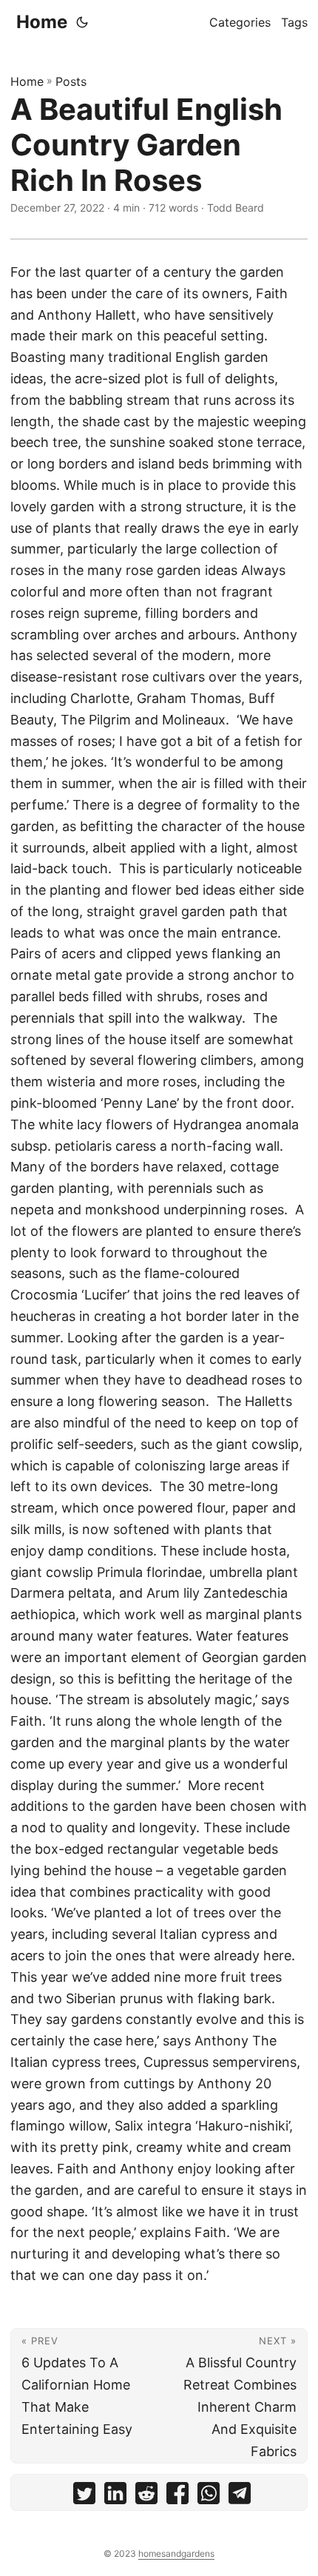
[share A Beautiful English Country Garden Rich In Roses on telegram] (240, 2496)
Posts (71, 81)
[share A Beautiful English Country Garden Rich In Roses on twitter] (84, 2496)
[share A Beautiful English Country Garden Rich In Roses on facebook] (177, 2496)
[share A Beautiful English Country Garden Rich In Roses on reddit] (146, 2496)
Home (42, 22)
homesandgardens (176, 2553)
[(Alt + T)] (82, 22)
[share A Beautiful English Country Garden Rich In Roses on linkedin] (115, 2496)
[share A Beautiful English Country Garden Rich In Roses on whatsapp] (209, 2496)
